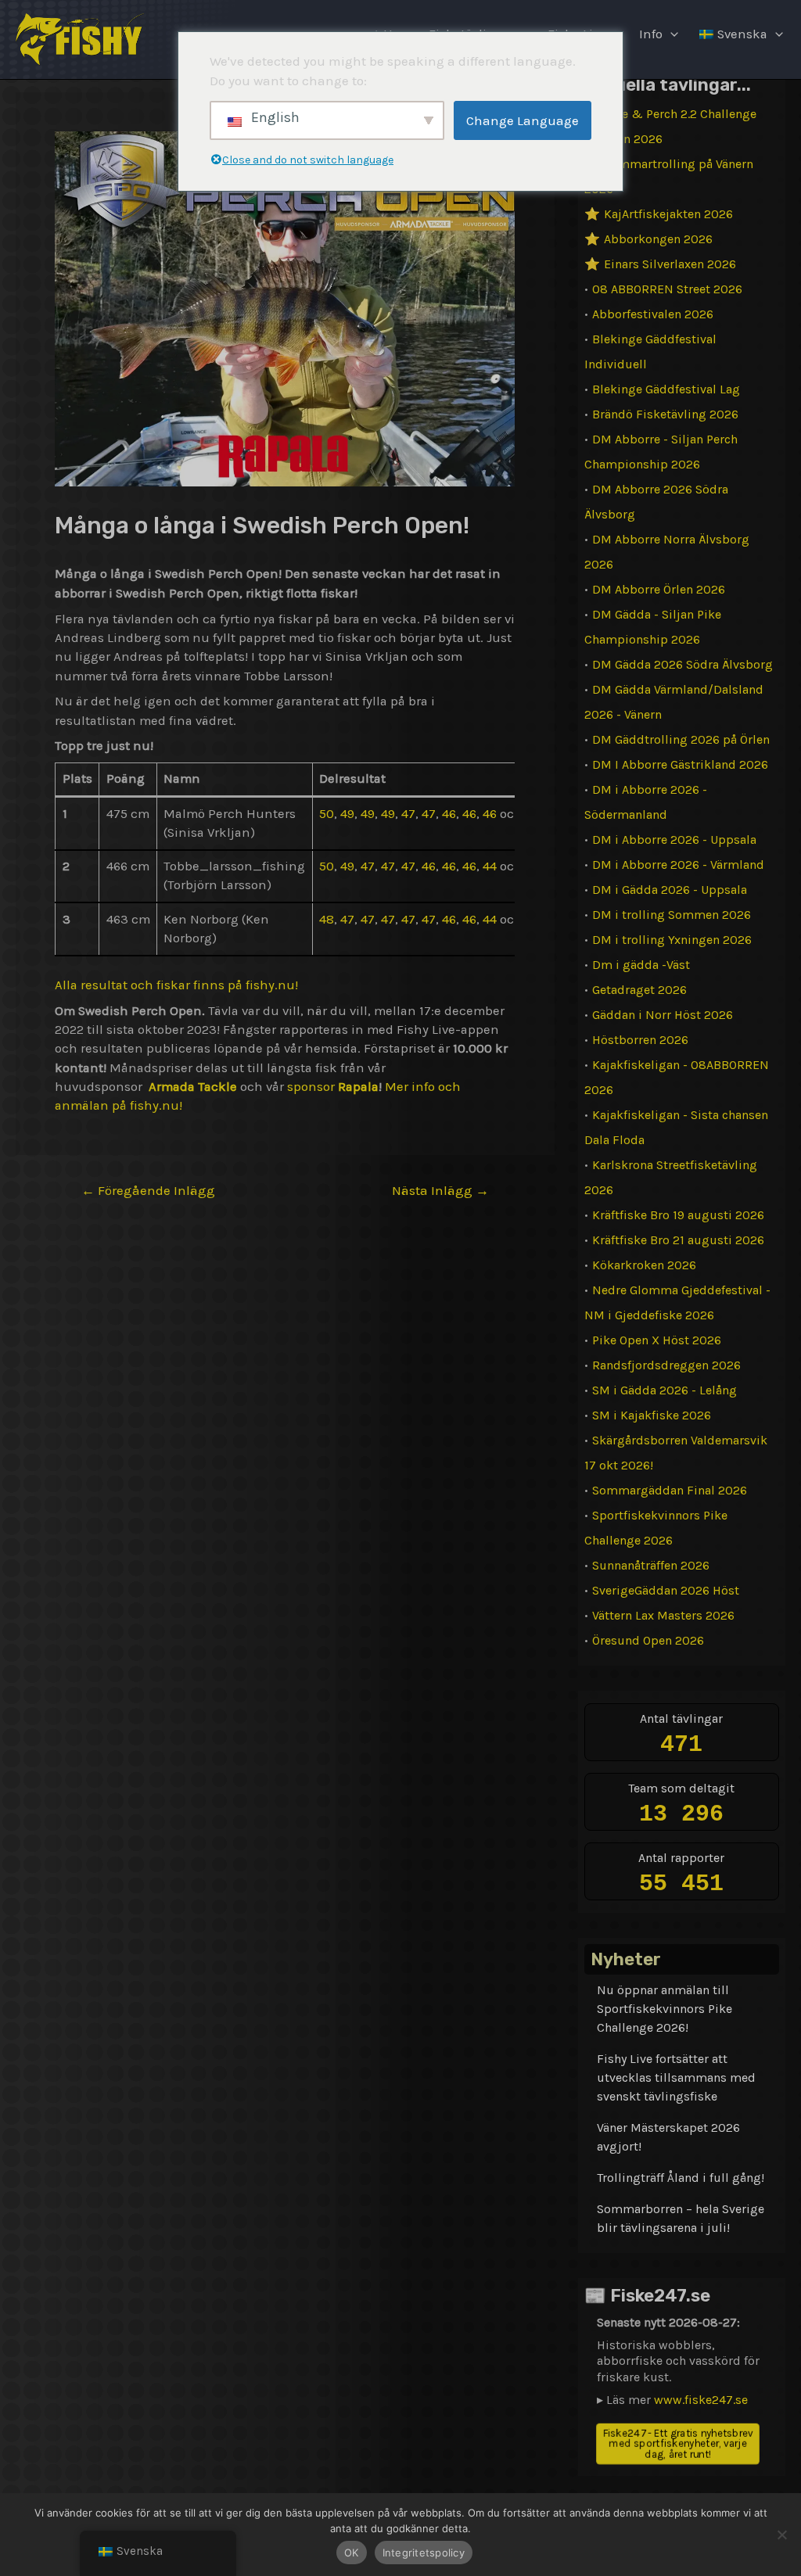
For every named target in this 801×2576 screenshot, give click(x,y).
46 (449, 814)
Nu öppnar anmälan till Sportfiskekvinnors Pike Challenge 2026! (665, 2009)
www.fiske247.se (701, 2400)
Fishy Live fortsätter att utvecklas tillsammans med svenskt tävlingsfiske (676, 2077)
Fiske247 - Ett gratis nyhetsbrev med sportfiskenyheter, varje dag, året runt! (678, 2443)
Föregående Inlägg (148, 1191)
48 (327, 919)
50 (327, 814)
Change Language (523, 120)
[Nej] (781, 2535)
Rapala (357, 1087)
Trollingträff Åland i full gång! (681, 2178)
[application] (670, 34)
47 (408, 814)
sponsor (309, 1087)
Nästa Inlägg (440, 1191)
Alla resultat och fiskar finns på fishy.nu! (176, 985)
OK (352, 2553)
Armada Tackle (193, 1087)
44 (490, 866)
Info (651, 34)
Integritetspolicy (424, 2553)
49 (347, 814)
